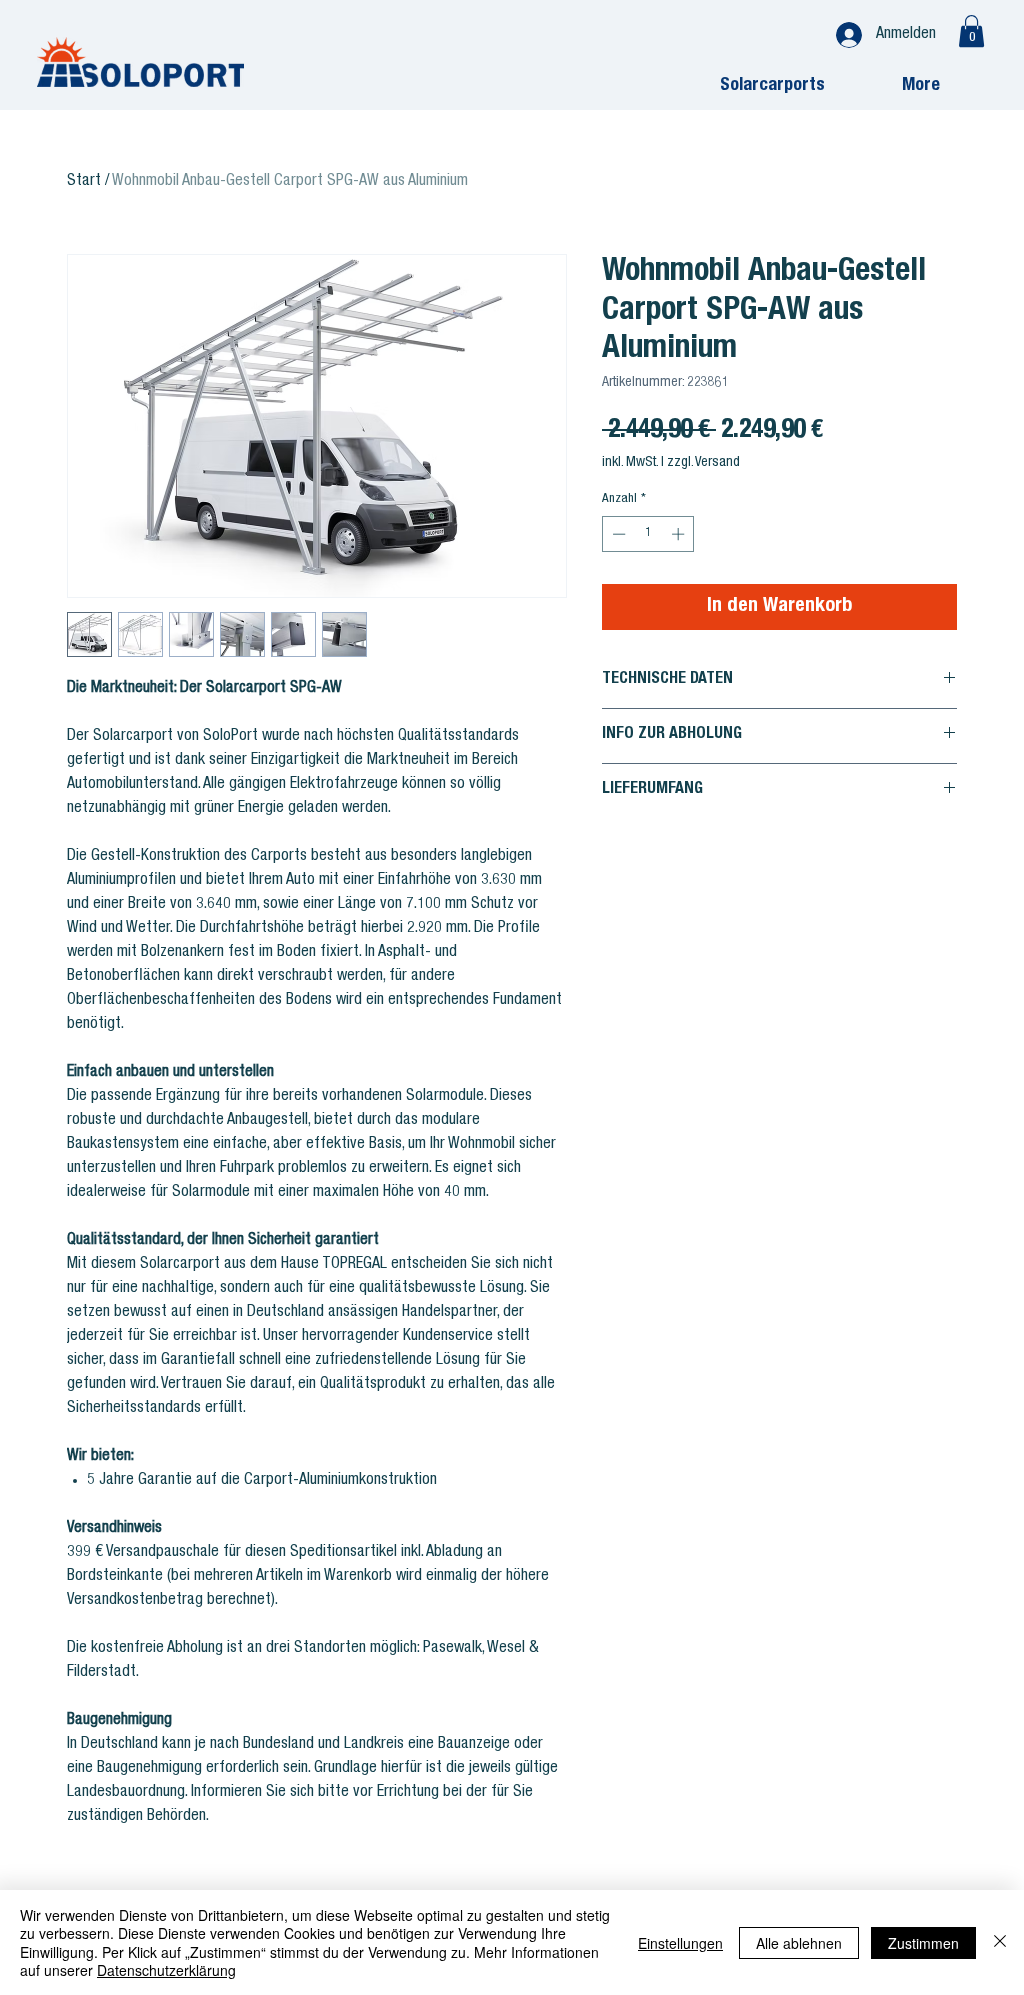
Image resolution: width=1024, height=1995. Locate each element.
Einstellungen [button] (680, 1943)
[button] (971, 31)
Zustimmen (923, 1943)
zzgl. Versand (703, 463)
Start (84, 182)
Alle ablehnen (799, 1943)
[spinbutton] (648, 534)
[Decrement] (617, 534)
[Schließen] (1000, 1942)
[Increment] (680, 534)
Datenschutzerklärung (166, 1970)
